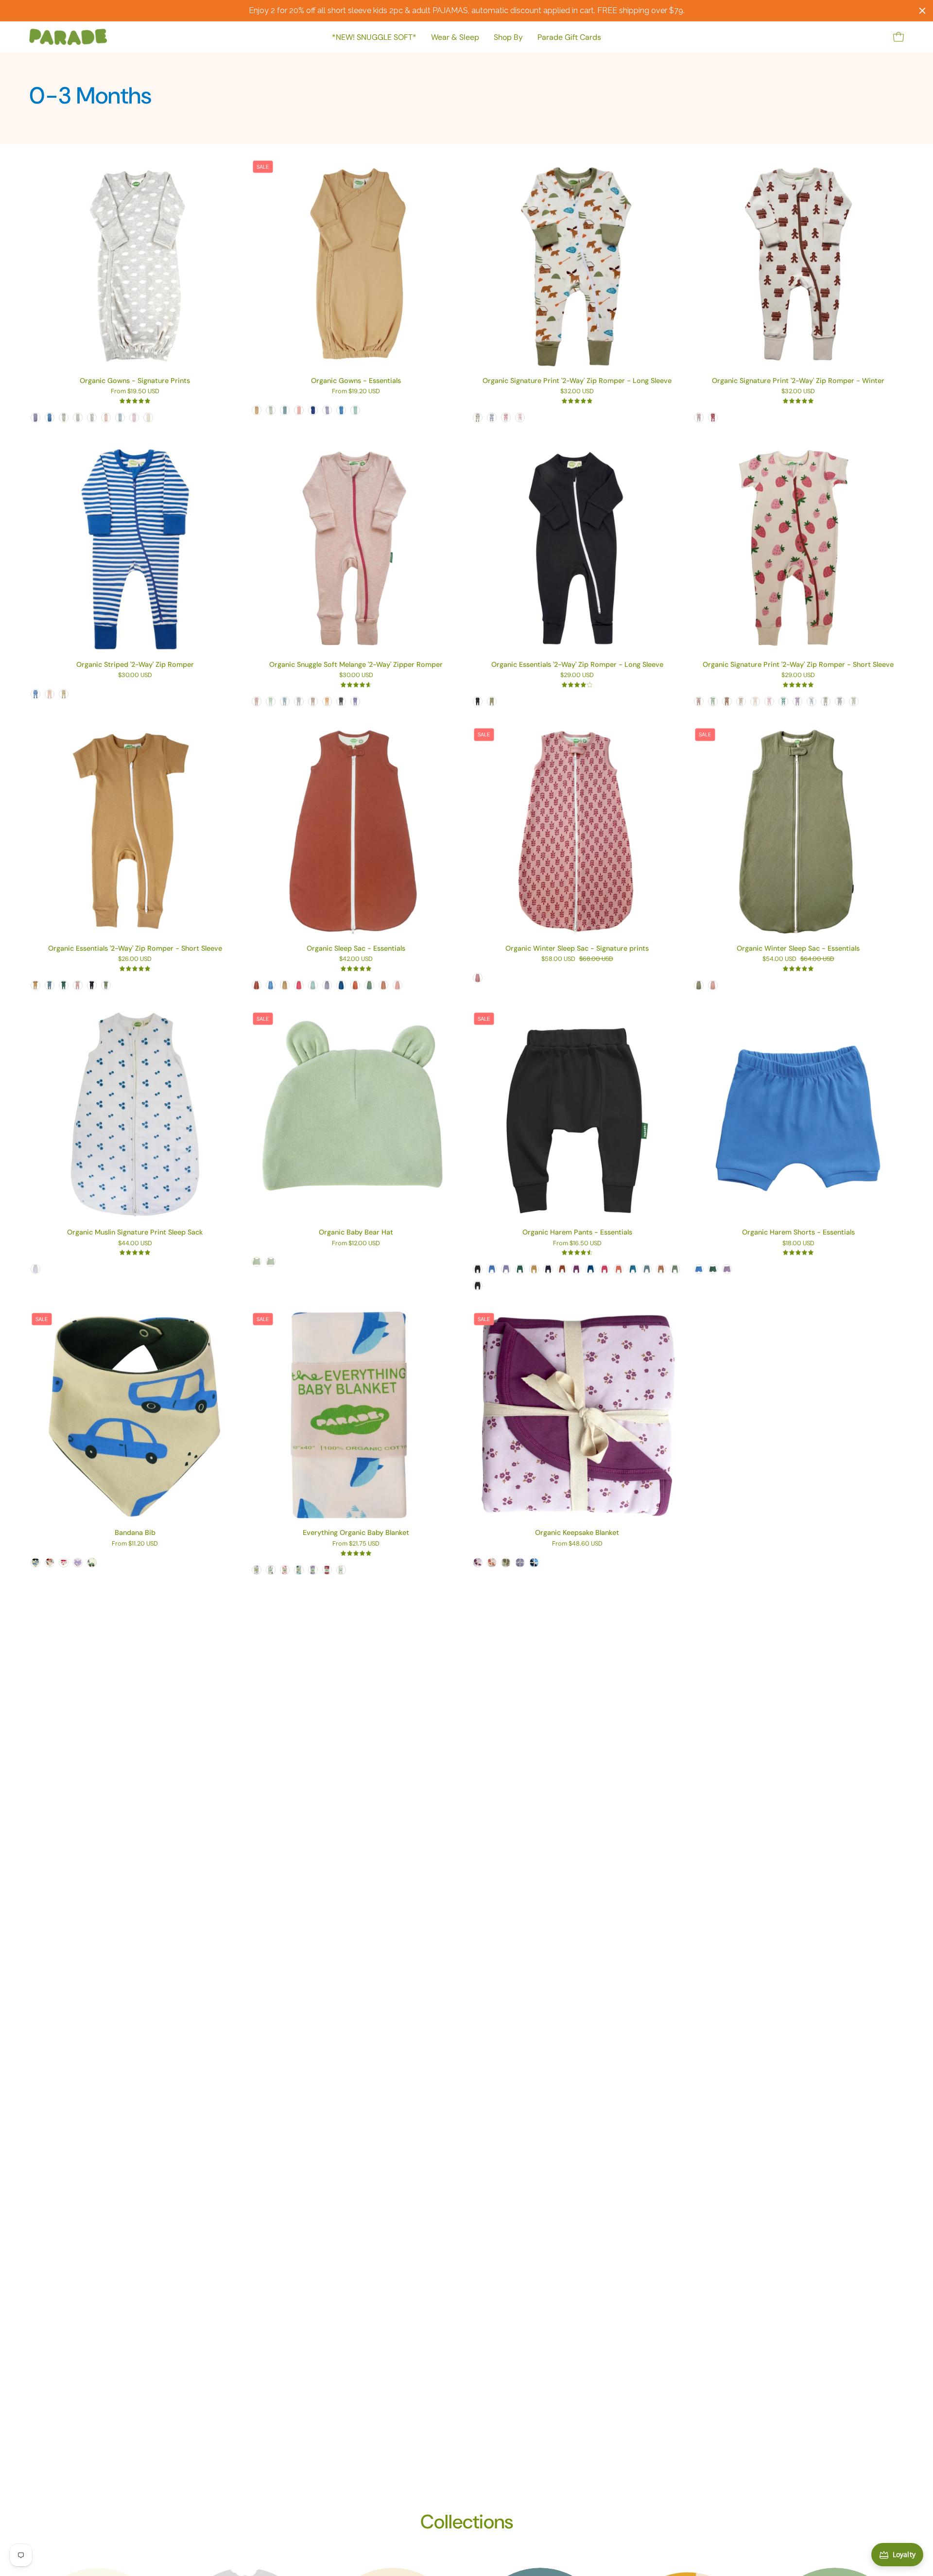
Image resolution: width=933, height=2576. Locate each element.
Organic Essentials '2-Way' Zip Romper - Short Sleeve (135, 948)
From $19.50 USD (135, 392)
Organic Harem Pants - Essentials (577, 1232)
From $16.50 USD (577, 1244)
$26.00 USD (135, 959)
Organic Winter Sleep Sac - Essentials (798, 948)
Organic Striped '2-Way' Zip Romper (135, 664)
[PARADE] (68, 37)
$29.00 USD (577, 675)
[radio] (35, 418)
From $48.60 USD (577, 1544)
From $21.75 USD (356, 1544)
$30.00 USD (135, 675)
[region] (466, 11)
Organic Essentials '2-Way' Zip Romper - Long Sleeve (577, 664)
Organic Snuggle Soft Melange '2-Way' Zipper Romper (356, 664)
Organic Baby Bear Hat (356, 1232)
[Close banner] (922, 11)
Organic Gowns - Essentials (356, 381)
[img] (135, 401)
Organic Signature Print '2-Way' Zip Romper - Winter (798, 381)
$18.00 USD (798, 1244)
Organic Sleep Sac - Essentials (356, 948)
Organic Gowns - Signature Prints (135, 381)
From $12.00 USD (356, 1244)
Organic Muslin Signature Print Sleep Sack (135, 1232)
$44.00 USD (135, 1244)
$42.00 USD (356, 959)
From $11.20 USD (135, 1544)
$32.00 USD (577, 392)
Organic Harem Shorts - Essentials (798, 1232)
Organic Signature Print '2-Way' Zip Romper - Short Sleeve (798, 664)
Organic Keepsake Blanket (577, 1532)
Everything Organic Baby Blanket (356, 1532)
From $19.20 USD (356, 392)
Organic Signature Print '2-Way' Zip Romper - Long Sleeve (577, 381)
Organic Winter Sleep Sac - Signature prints (577, 948)
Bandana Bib (135, 1532)
